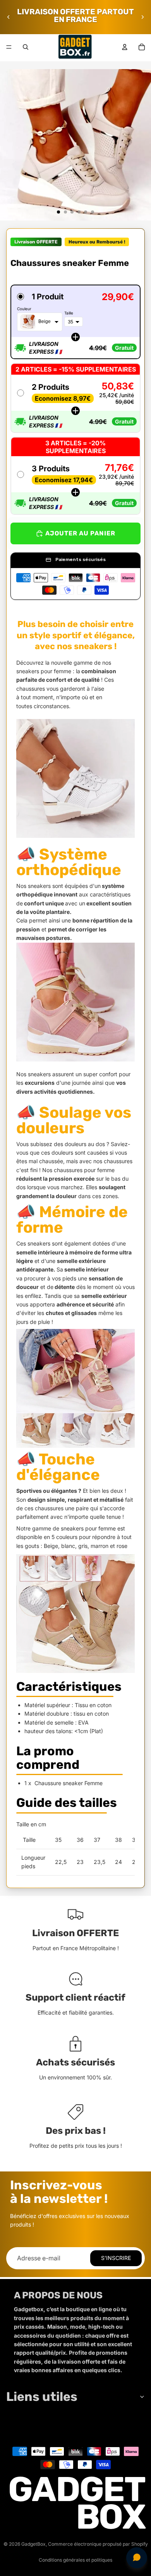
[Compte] (125, 47)
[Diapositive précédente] (9, 17)
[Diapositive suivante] (142, 17)
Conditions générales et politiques (75, 2560)
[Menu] (9, 47)
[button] (75, 322)
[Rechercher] (26, 47)
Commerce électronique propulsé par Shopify (98, 2544)
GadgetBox (33, 2544)
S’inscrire (116, 2258)
